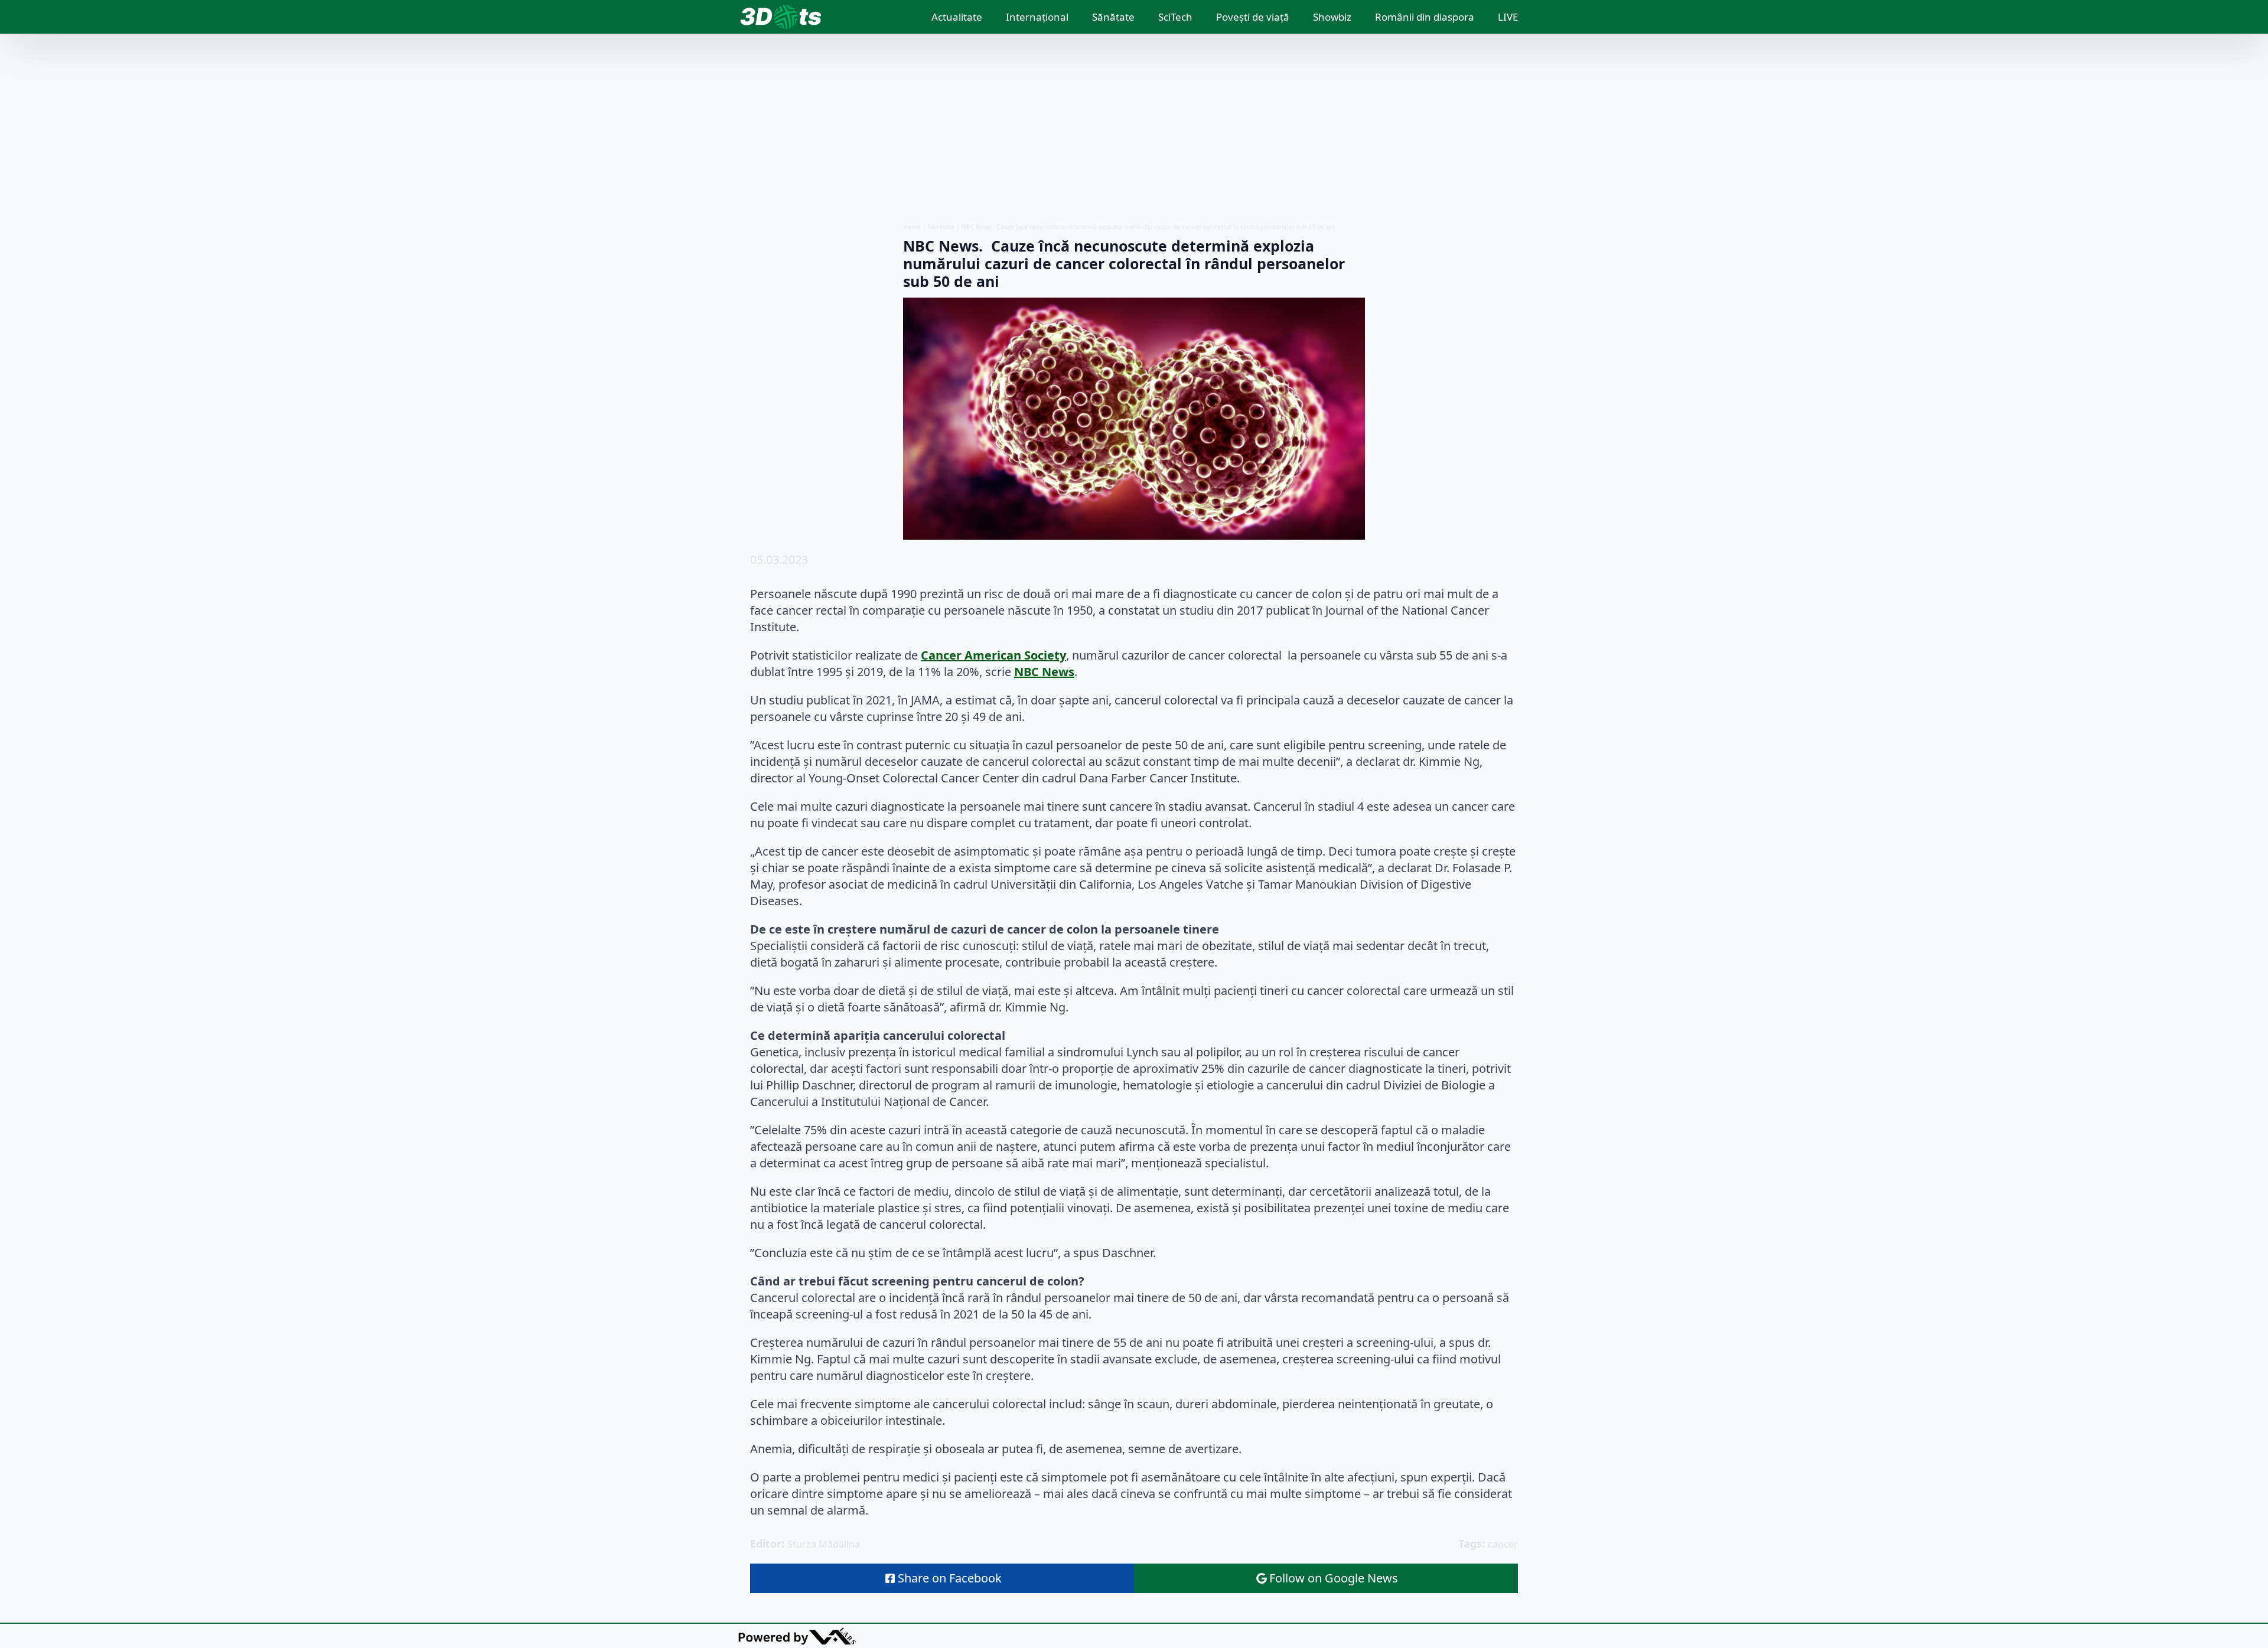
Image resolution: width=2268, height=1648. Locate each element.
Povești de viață (1253, 17)
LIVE (1508, 17)
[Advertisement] (1134, 128)
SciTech (1175, 17)
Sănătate (1113, 17)
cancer (1503, 1544)
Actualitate (957, 17)
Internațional (1037, 17)
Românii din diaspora (1425, 17)
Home (912, 227)
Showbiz (1332, 17)
